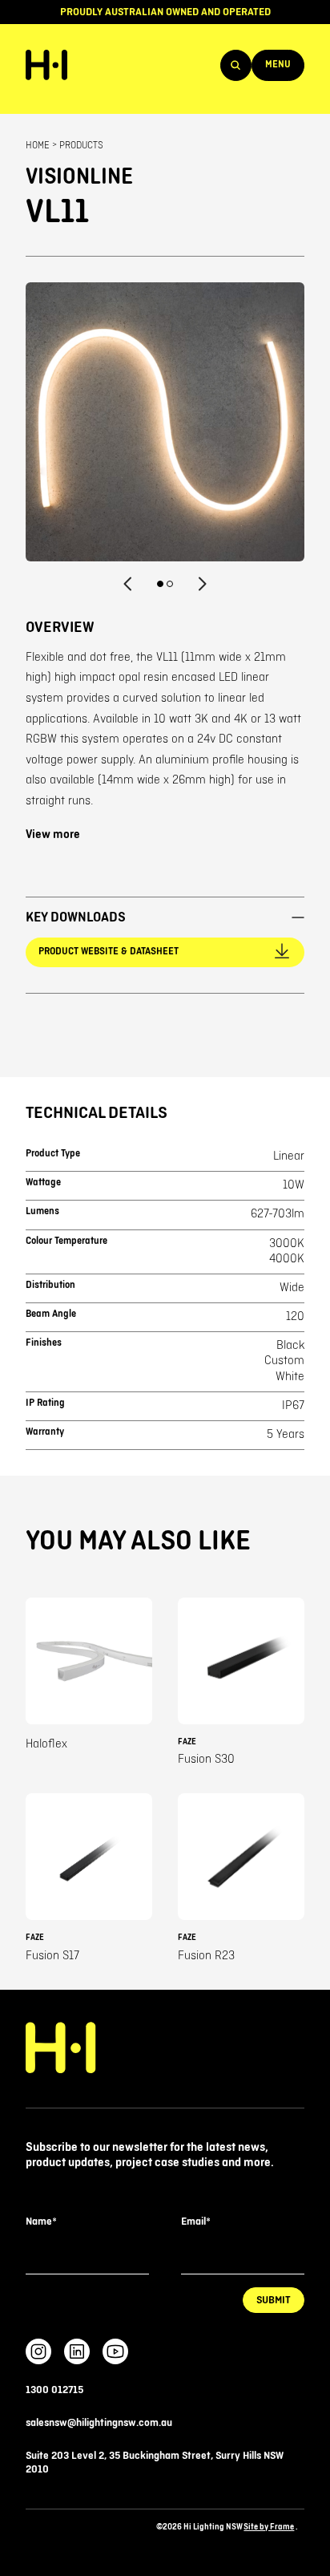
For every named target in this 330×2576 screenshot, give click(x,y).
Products (81, 146)
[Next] (202, 584)
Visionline (79, 177)
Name (41, 2222)
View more (53, 835)
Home (38, 146)
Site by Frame (269, 2527)
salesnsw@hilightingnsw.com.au (99, 2423)
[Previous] (128, 584)
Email (195, 2222)
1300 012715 (54, 2390)
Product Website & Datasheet (109, 952)
